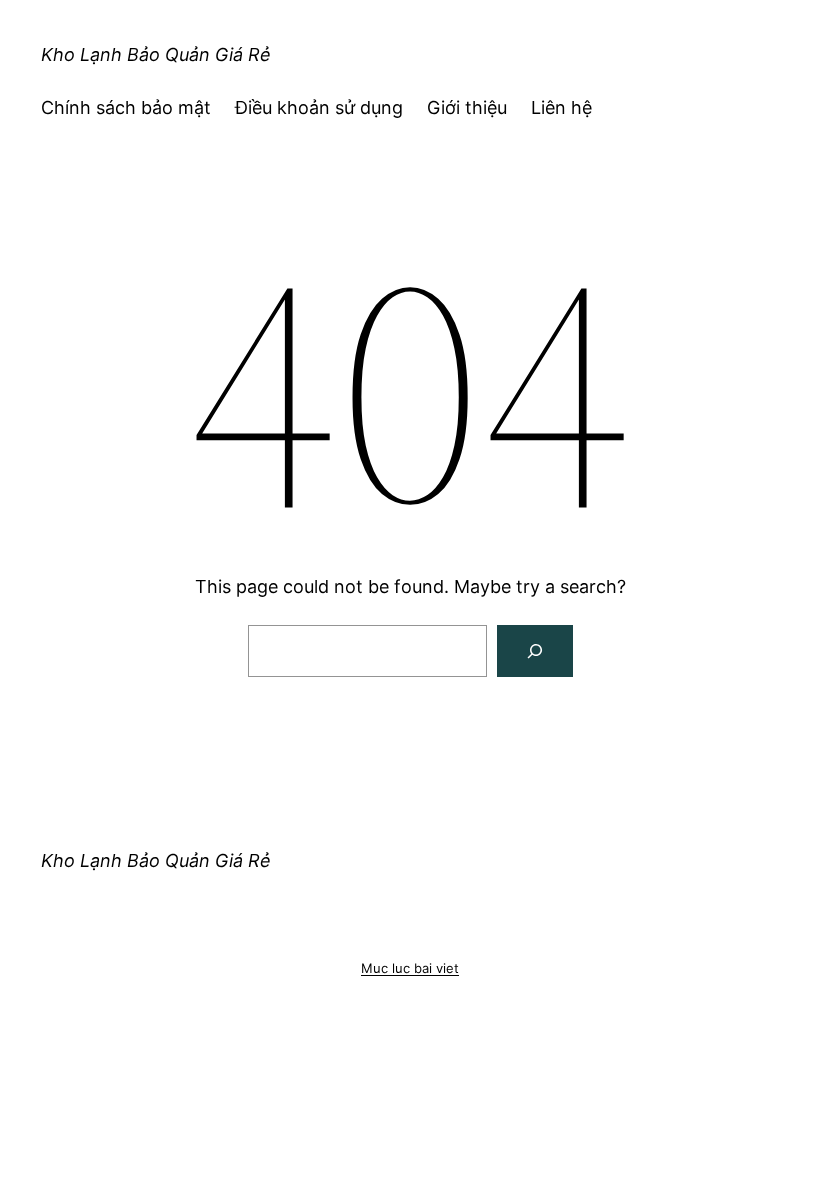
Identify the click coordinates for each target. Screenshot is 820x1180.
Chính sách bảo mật (126, 107)
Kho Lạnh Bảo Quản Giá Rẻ (156, 54)
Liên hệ (561, 107)
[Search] (535, 651)
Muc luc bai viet (410, 968)
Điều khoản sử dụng (319, 107)
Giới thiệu (467, 107)
